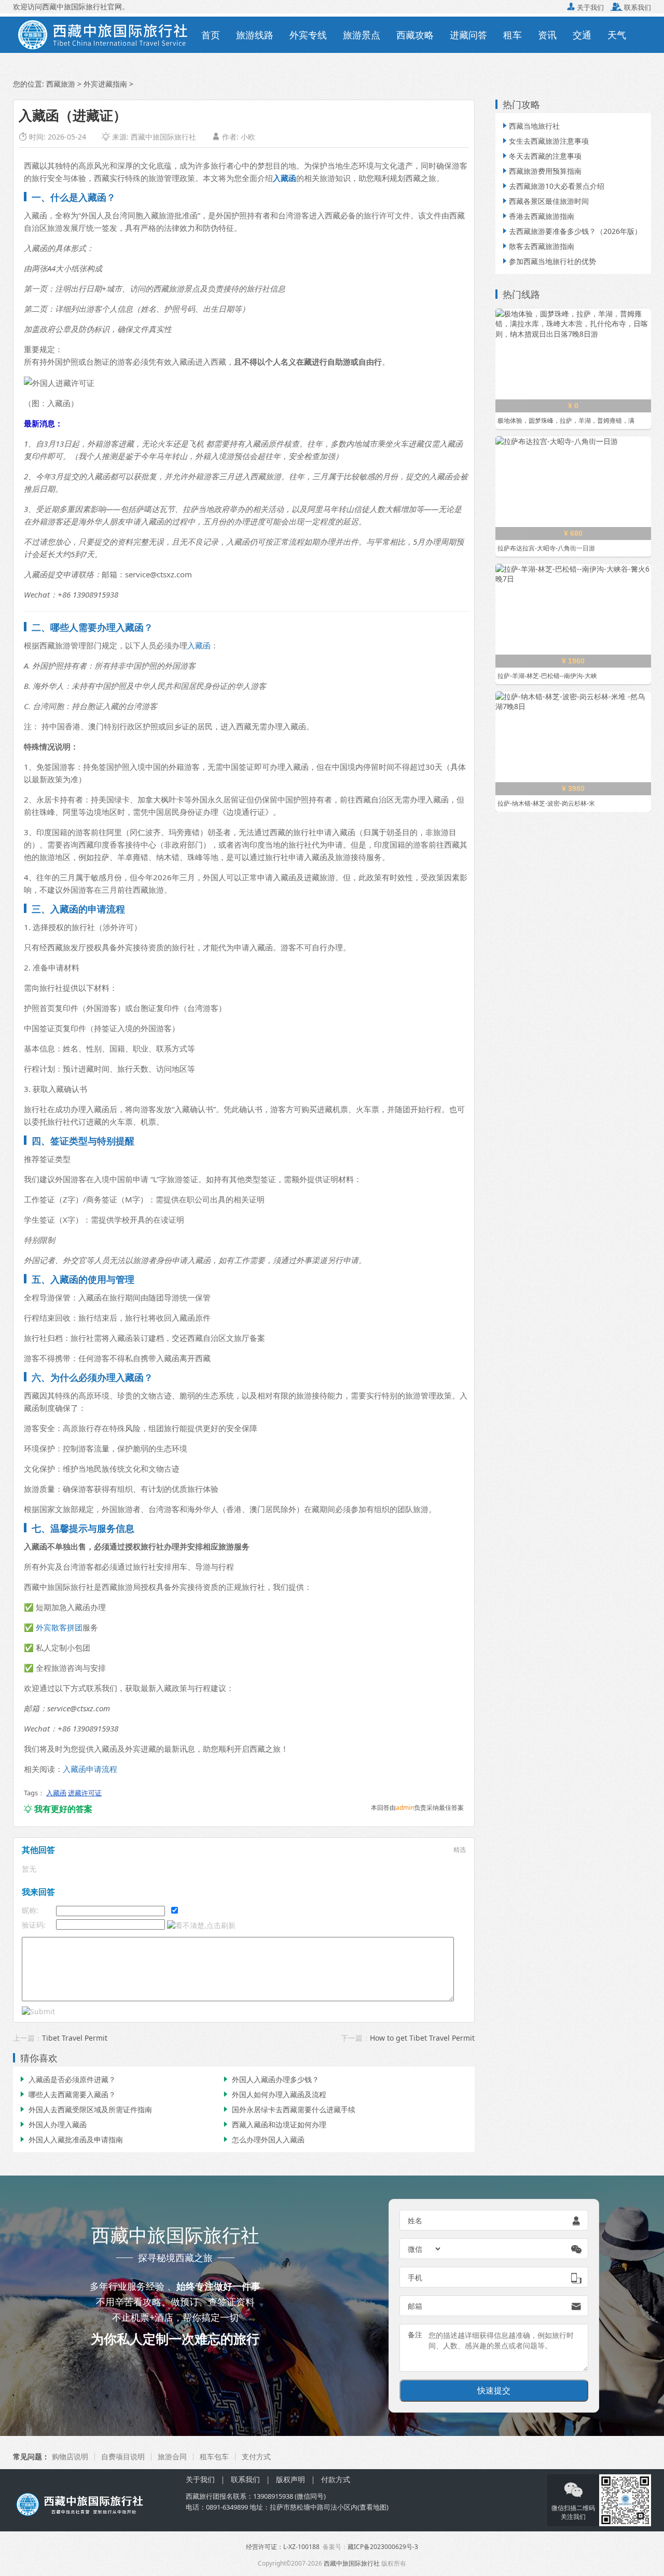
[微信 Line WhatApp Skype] (425, 2249)
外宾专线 (308, 35)
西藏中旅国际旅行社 (163, 137)
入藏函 (199, 645)
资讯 (547, 35)
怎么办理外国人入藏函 (263, 2139)
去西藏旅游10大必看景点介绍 (552, 186)
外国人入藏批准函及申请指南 (71, 2139)
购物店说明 (70, 2456)
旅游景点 (362, 35)
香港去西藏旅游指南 (537, 216)
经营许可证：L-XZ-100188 (283, 2547)
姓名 (415, 2220)
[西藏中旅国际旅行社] (103, 34)
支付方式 (256, 2456)
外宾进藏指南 (105, 84)
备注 (415, 2335)
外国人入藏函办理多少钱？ (270, 2079)
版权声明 (290, 2479)
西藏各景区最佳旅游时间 (545, 201)
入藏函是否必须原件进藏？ (67, 2079)
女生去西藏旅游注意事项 (545, 141)
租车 (513, 35)
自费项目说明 (123, 2456)
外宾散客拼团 (59, 1627)
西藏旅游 (61, 84)
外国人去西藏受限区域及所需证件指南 (85, 2109)
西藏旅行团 (203, 2496)
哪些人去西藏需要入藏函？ (67, 2094)
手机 (415, 2277)
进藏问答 (468, 35)
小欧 (248, 137)
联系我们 (631, 7)
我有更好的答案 (58, 1809)
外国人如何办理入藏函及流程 (274, 2094)
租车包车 (214, 2456)
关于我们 (585, 7)
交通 (582, 35)
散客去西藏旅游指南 (537, 246)
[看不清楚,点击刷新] (201, 1926)
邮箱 (415, 2306)
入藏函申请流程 (90, 1769)
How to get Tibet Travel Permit (422, 2038)
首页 (211, 35)
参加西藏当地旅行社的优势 (548, 261)
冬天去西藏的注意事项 (541, 156)
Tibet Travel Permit (75, 2038)
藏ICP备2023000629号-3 (383, 2547)
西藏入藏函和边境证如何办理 (274, 2124)
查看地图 (373, 2507)
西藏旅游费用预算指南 (541, 171)
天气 (617, 35)
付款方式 (336, 2479)
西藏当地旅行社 (530, 126)
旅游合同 (172, 2456)
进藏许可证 (85, 1793)
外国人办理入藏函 (52, 2124)
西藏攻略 (415, 35)
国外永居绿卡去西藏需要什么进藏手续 (288, 2109)
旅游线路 (255, 35)
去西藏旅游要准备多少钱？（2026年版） (571, 231)
